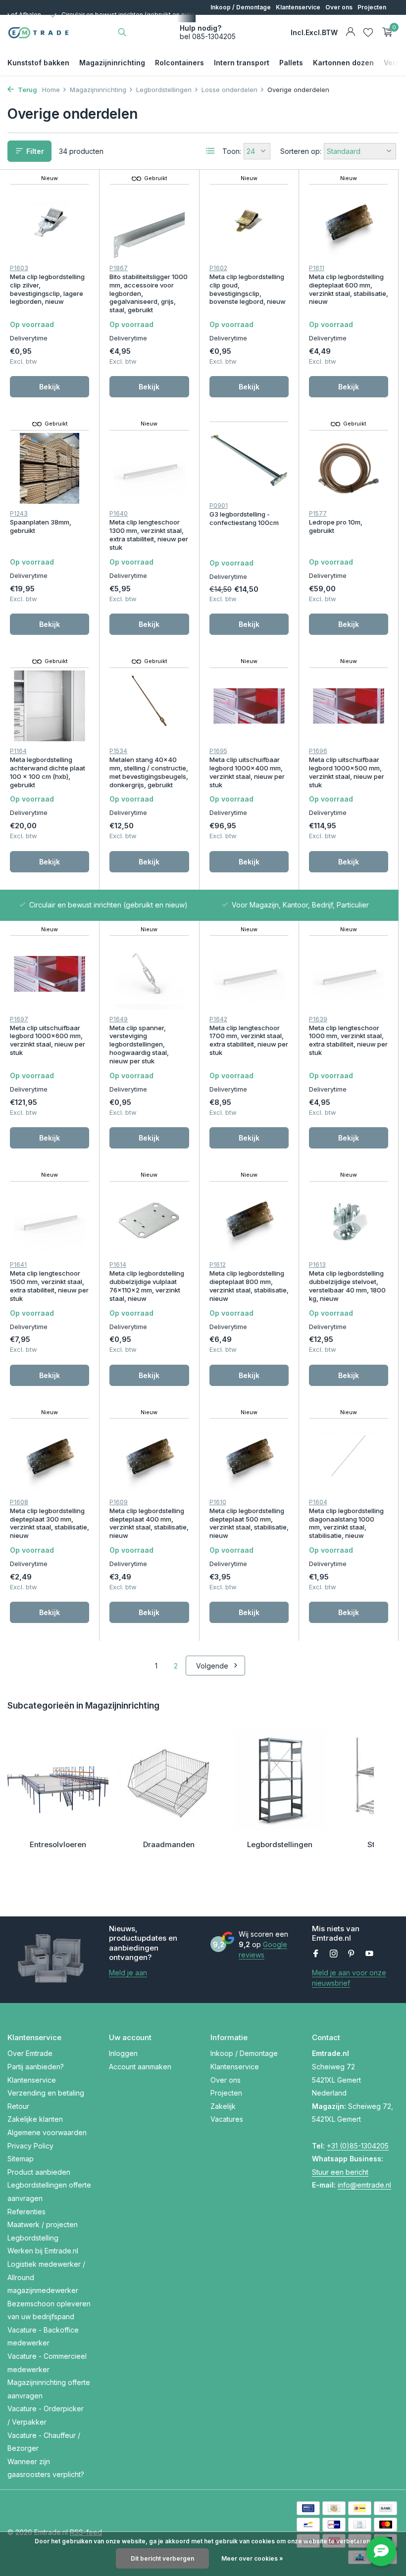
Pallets (291, 63)
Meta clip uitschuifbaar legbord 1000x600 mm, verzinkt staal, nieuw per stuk (48, 1040)
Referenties (26, 2212)
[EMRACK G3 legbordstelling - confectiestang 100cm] (249, 460)
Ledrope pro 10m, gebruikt (336, 526)
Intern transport (242, 63)
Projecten (372, 7)
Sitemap (21, 2159)
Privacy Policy (30, 2146)
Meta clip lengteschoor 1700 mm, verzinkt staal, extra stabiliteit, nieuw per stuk (249, 1040)
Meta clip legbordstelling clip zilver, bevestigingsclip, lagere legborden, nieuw (47, 289)
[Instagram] (334, 1954)
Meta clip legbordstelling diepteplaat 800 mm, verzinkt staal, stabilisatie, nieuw (249, 1286)
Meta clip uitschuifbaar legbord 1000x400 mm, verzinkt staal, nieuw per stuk (247, 772)
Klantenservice (298, 7)
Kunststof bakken (38, 63)
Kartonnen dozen (343, 63)
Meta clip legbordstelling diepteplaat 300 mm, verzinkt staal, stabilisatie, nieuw (50, 1523)
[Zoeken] (122, 32)
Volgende (212, 1666)
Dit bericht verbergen (162, 2558)
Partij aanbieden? (36, 2067)
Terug (27, 90)
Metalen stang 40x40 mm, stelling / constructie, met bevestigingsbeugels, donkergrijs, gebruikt (149, 772)
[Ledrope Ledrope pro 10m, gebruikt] (349, 468)
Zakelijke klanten (35, 2119)
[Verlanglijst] (368, 32)
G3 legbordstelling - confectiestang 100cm (244, 518)
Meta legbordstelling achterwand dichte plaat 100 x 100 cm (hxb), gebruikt (48, 772)
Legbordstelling (33, 2238)
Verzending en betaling (46, 2093)
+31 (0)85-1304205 (358, 2146)
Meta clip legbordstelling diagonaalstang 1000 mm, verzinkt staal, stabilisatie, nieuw (346, 1523)
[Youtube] (369, 1954)
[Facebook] (316, 1954)
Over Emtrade (30, 2053)
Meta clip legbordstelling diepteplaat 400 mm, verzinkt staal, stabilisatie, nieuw (149, 1523)
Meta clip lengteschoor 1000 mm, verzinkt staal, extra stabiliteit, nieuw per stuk (348, 1040)
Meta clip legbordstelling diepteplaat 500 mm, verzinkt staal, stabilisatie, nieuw (249, 1523)
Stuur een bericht (340, 2172)
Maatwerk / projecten (43, 2224)
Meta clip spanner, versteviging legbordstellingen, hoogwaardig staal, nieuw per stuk (139, 1045)
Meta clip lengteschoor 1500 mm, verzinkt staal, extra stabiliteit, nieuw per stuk (49, 1286)
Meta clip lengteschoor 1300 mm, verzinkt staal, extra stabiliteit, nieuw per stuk (149, 535)
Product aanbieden (39, 2172)
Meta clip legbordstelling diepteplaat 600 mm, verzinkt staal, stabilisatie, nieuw (349, 289)
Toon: (232, 151)
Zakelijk (222, 22)
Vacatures (253, 22)
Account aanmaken (140, 2067)
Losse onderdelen (229, 90)
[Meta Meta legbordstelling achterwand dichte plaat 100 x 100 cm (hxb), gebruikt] (50, 706)
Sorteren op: (301, 151)
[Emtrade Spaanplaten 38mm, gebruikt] (50, 468)
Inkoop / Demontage (241, 7)
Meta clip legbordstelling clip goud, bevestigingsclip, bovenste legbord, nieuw (248, 289)
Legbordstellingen (164, 90)
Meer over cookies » (252, 2558)
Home (51, 90)
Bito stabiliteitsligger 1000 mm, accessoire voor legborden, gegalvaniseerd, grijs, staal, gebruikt (149, 293)
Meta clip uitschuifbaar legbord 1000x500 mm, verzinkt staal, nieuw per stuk (347, 772)
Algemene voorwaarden (47, 2132)
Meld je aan (128, 1973)
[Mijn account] (350, 32)
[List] (210, 151)
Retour (18, 2106)
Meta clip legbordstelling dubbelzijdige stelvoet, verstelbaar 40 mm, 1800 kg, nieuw (347, 1286)
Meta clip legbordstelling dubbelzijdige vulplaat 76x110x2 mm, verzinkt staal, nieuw (147, 1286)
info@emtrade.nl (364, 2185)
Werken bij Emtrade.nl (43, 2251)
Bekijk (50, 387)
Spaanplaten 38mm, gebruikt (41, 526)
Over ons (339, 7)
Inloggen (123, 2053)
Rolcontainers (179, 63)
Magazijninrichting (112, 63)
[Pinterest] (352, 1954)
